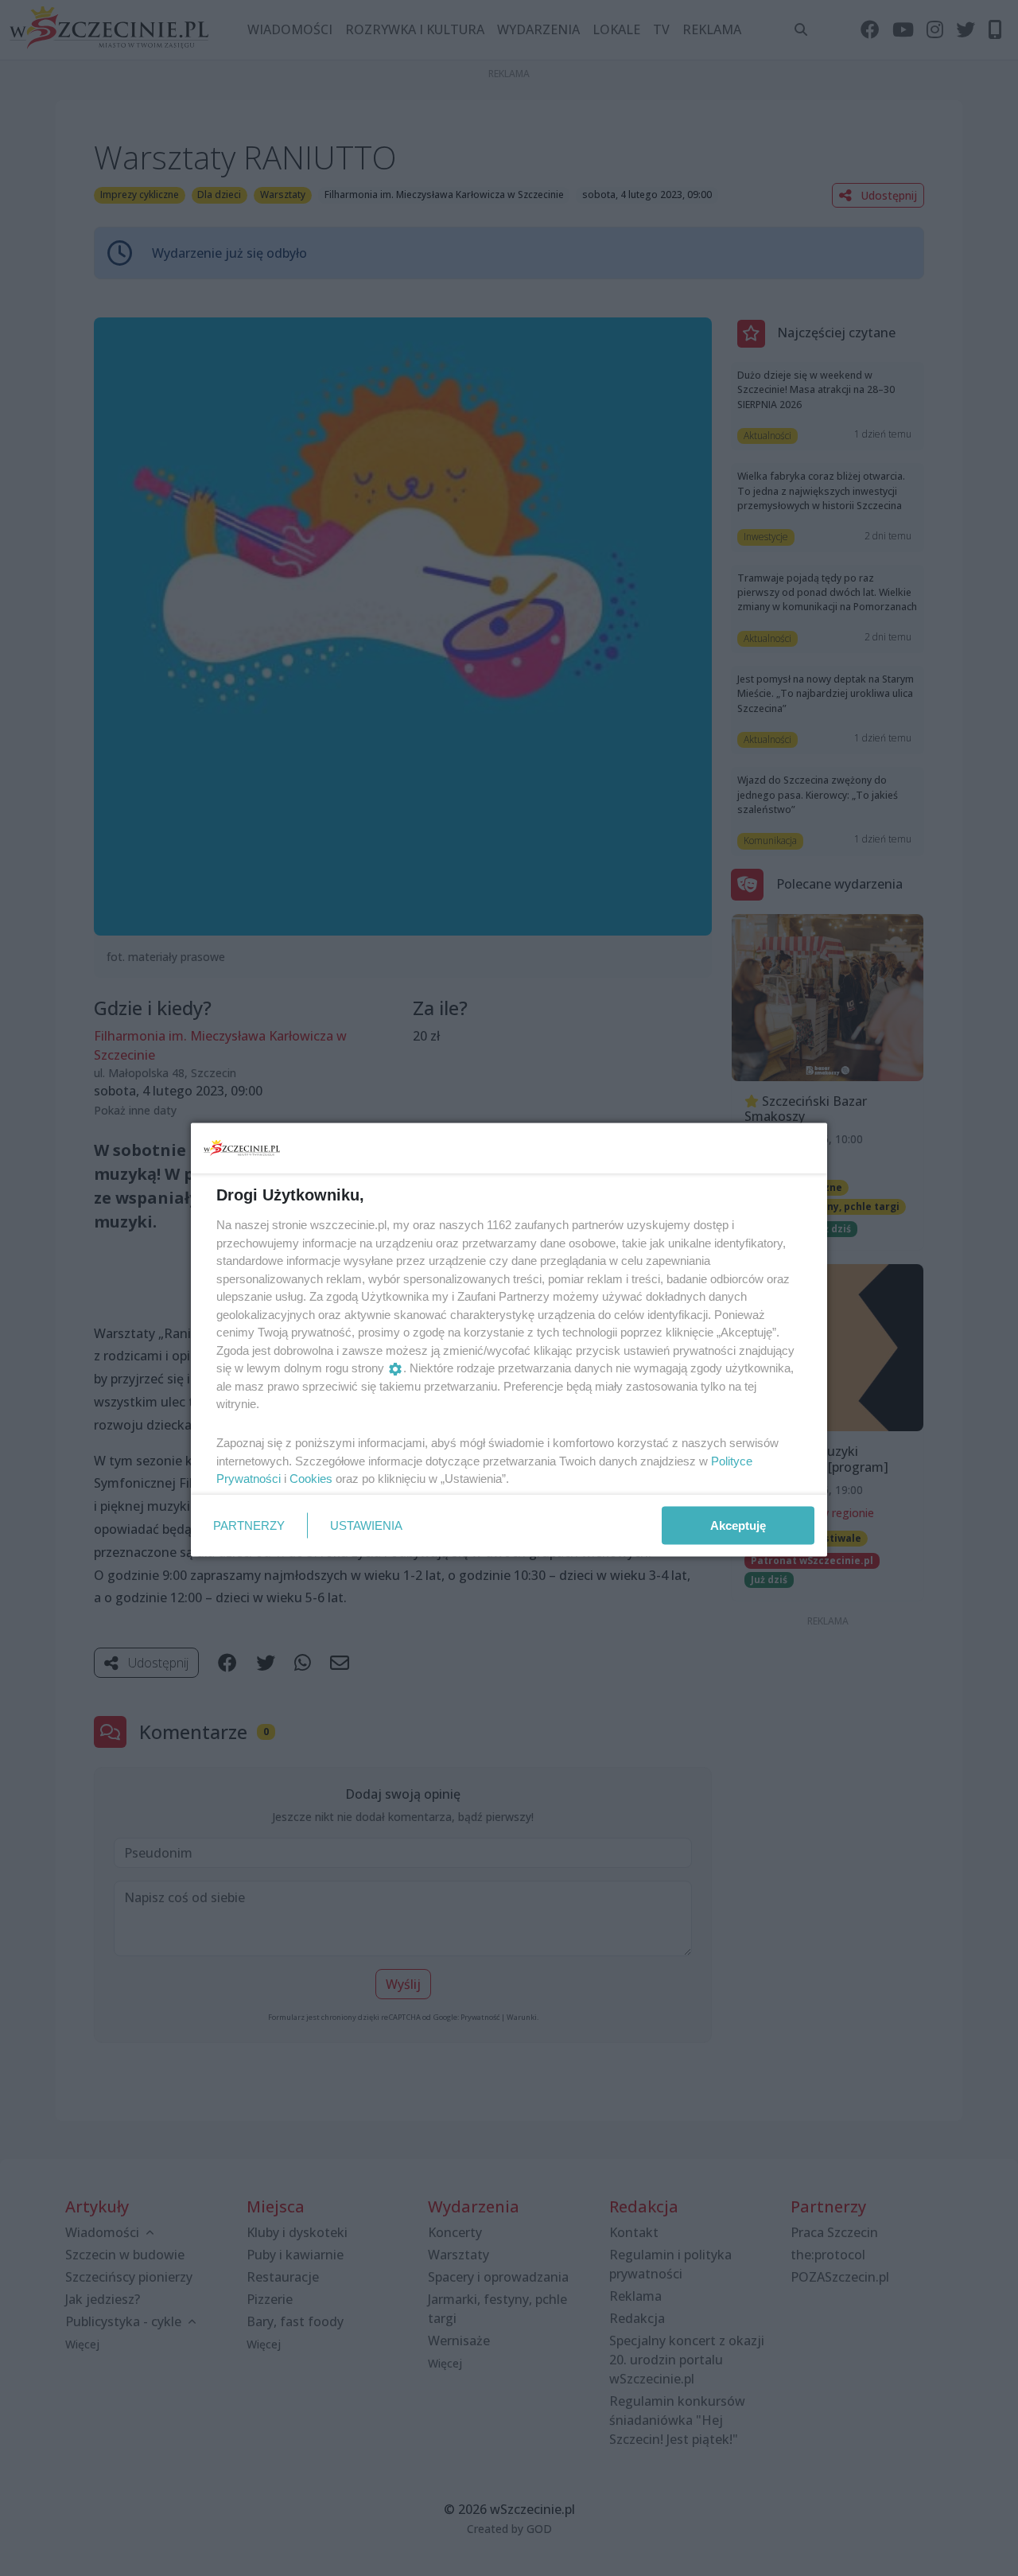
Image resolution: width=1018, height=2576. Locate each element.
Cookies (311, 1479)
